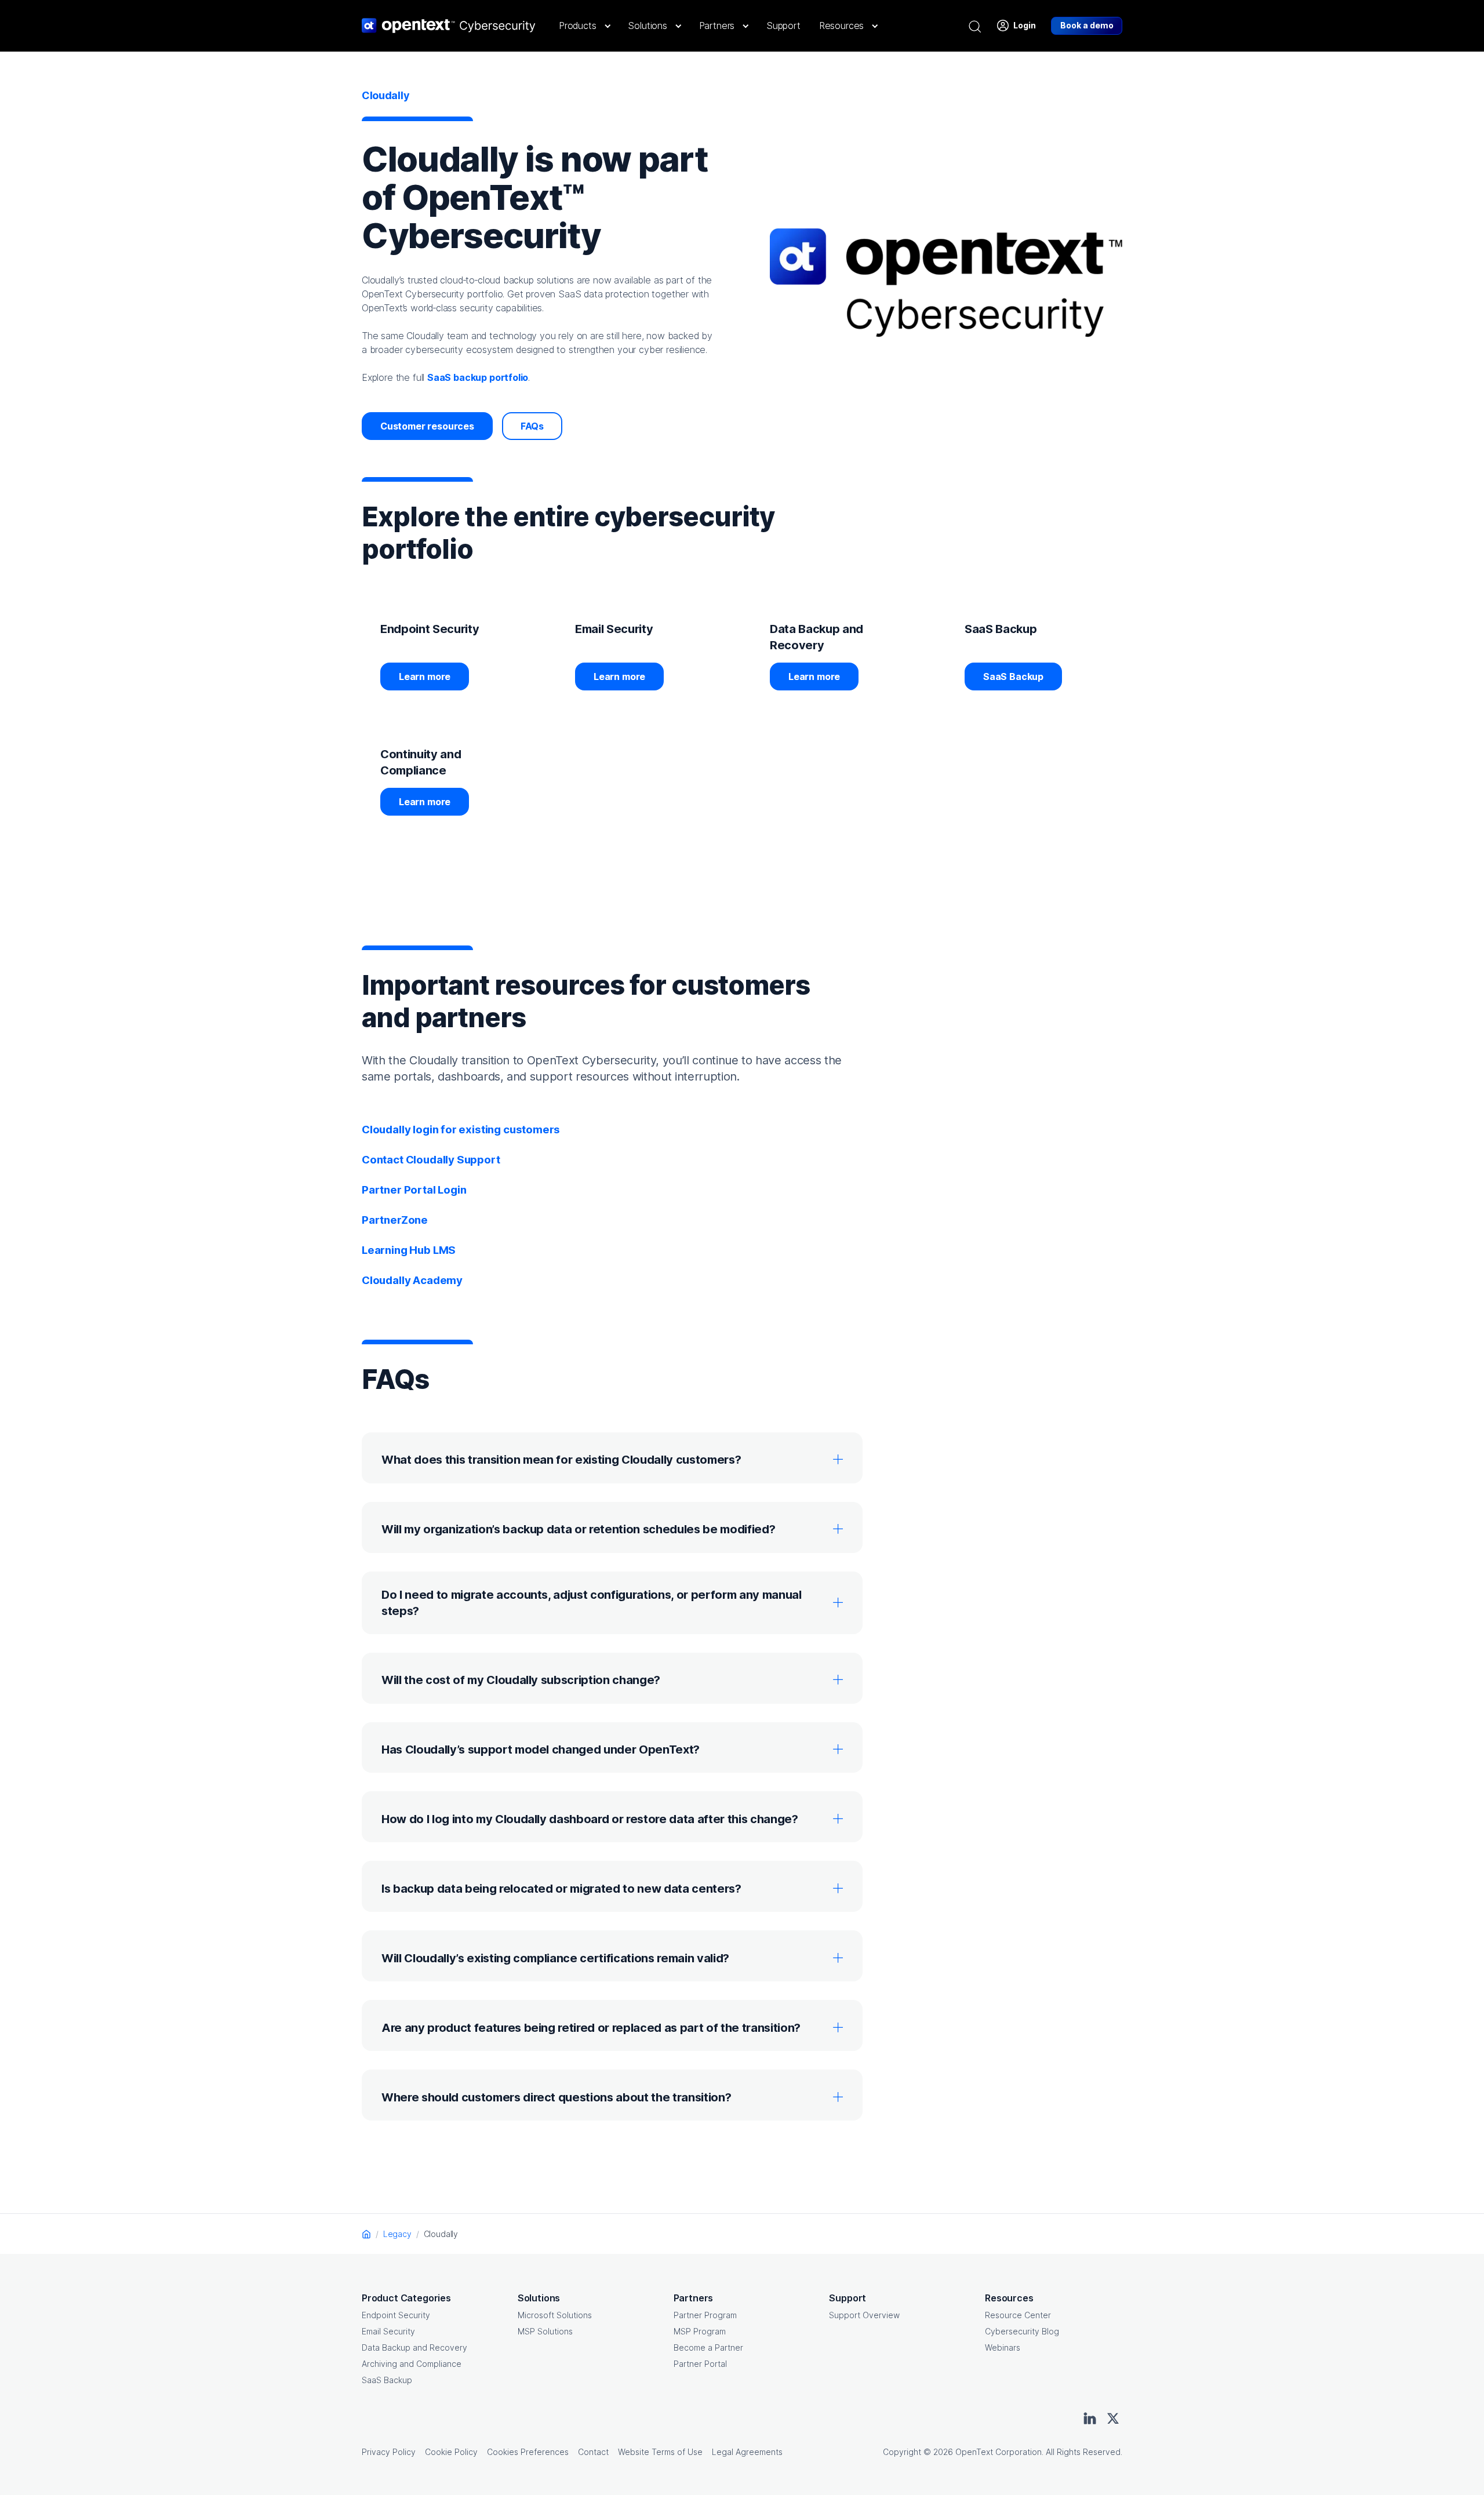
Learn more (425, 677)
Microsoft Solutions (555, 2315)
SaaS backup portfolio (478, 377)
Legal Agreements (747, 2452)
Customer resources (427, 426)
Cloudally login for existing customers (461, 1130)
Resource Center (1018, 2315)
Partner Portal (700, 2364)
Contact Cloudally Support (431, 1160)
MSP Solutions (545, 2331)
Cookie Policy (451, 2452)
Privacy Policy (389, 2452)
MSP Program (700, 2331)
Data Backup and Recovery (414, 2347)
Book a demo (1087, 25)
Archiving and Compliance (412, 2364)
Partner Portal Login (414, 1190)
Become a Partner (708, 2347)
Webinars (1003, 2347)
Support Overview (864, 2315)
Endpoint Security (396, 2315)
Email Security (388, 2331)
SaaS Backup (1013, 677)
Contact (593, 2452)
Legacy (397, 2234)
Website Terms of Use (660, 2452)
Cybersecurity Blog (1022, 2331)
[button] (584, 26)
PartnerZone (395, 1220)
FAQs (532, 426)
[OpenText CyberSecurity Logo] (449, 26)
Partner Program (705, 2315)
